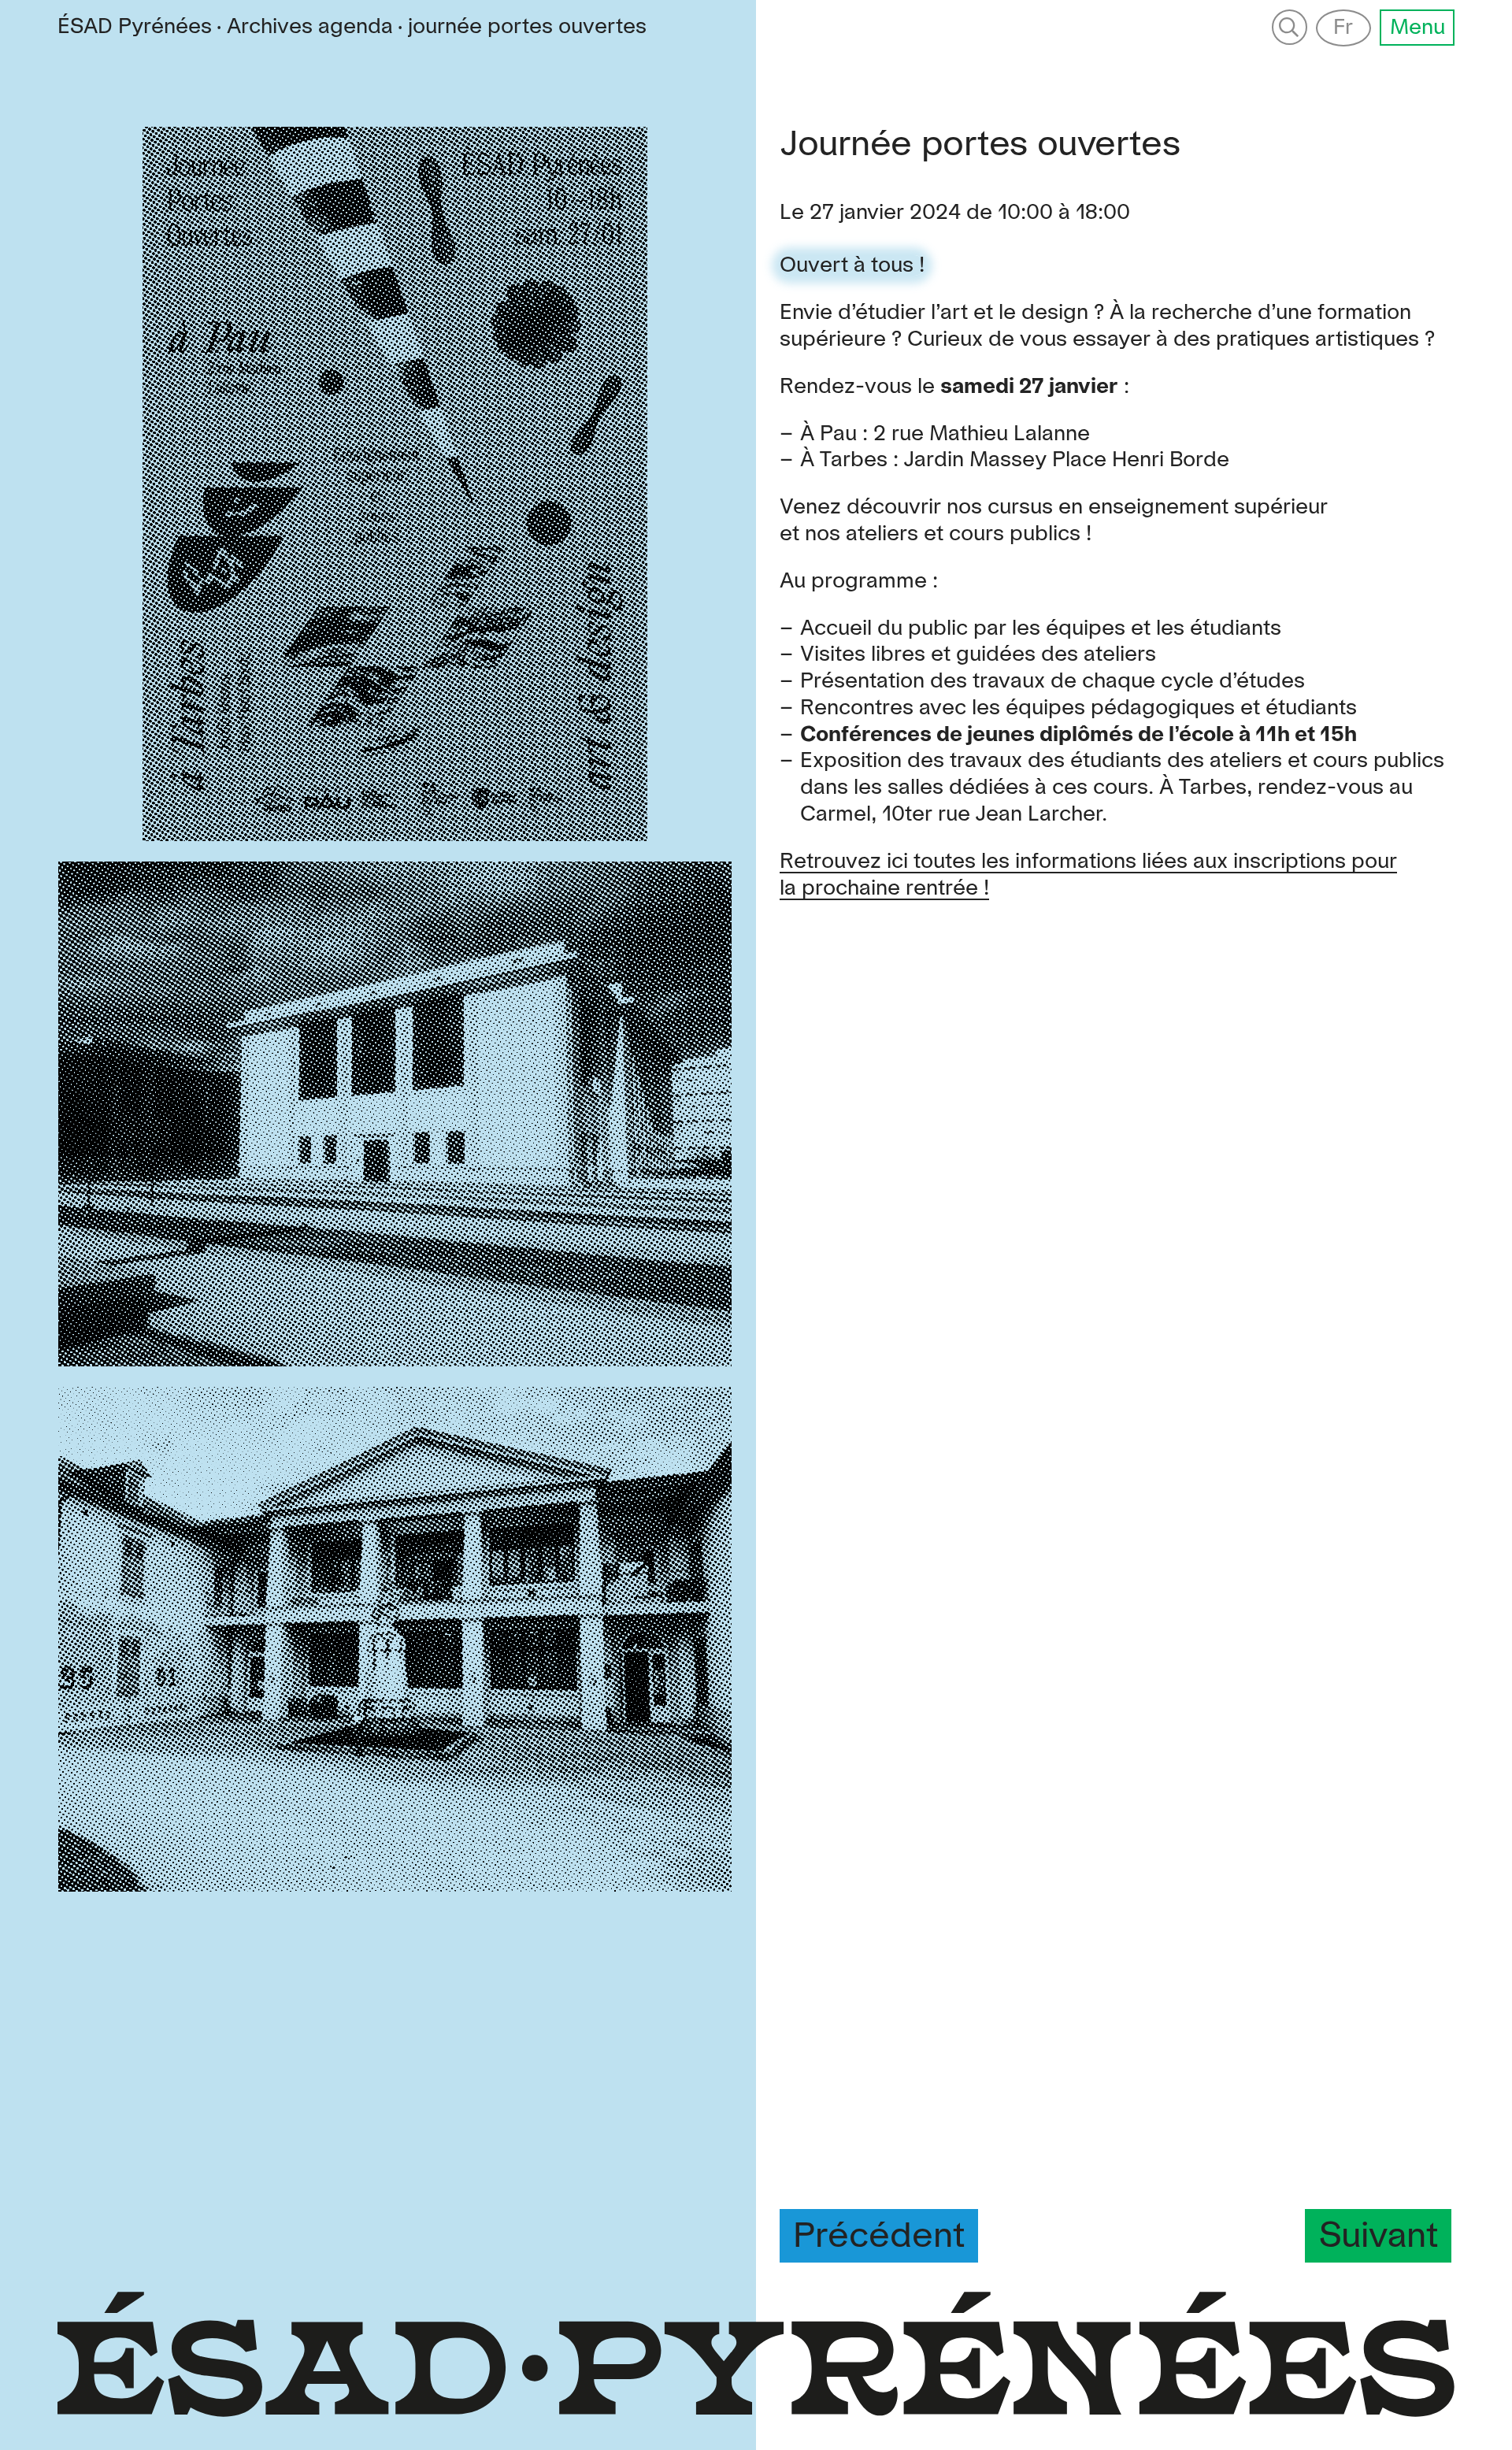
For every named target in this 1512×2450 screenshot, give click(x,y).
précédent (879, 2237)
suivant (1379, 2237)
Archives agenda (310, 27)
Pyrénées (135, 27)
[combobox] (527, 28)
